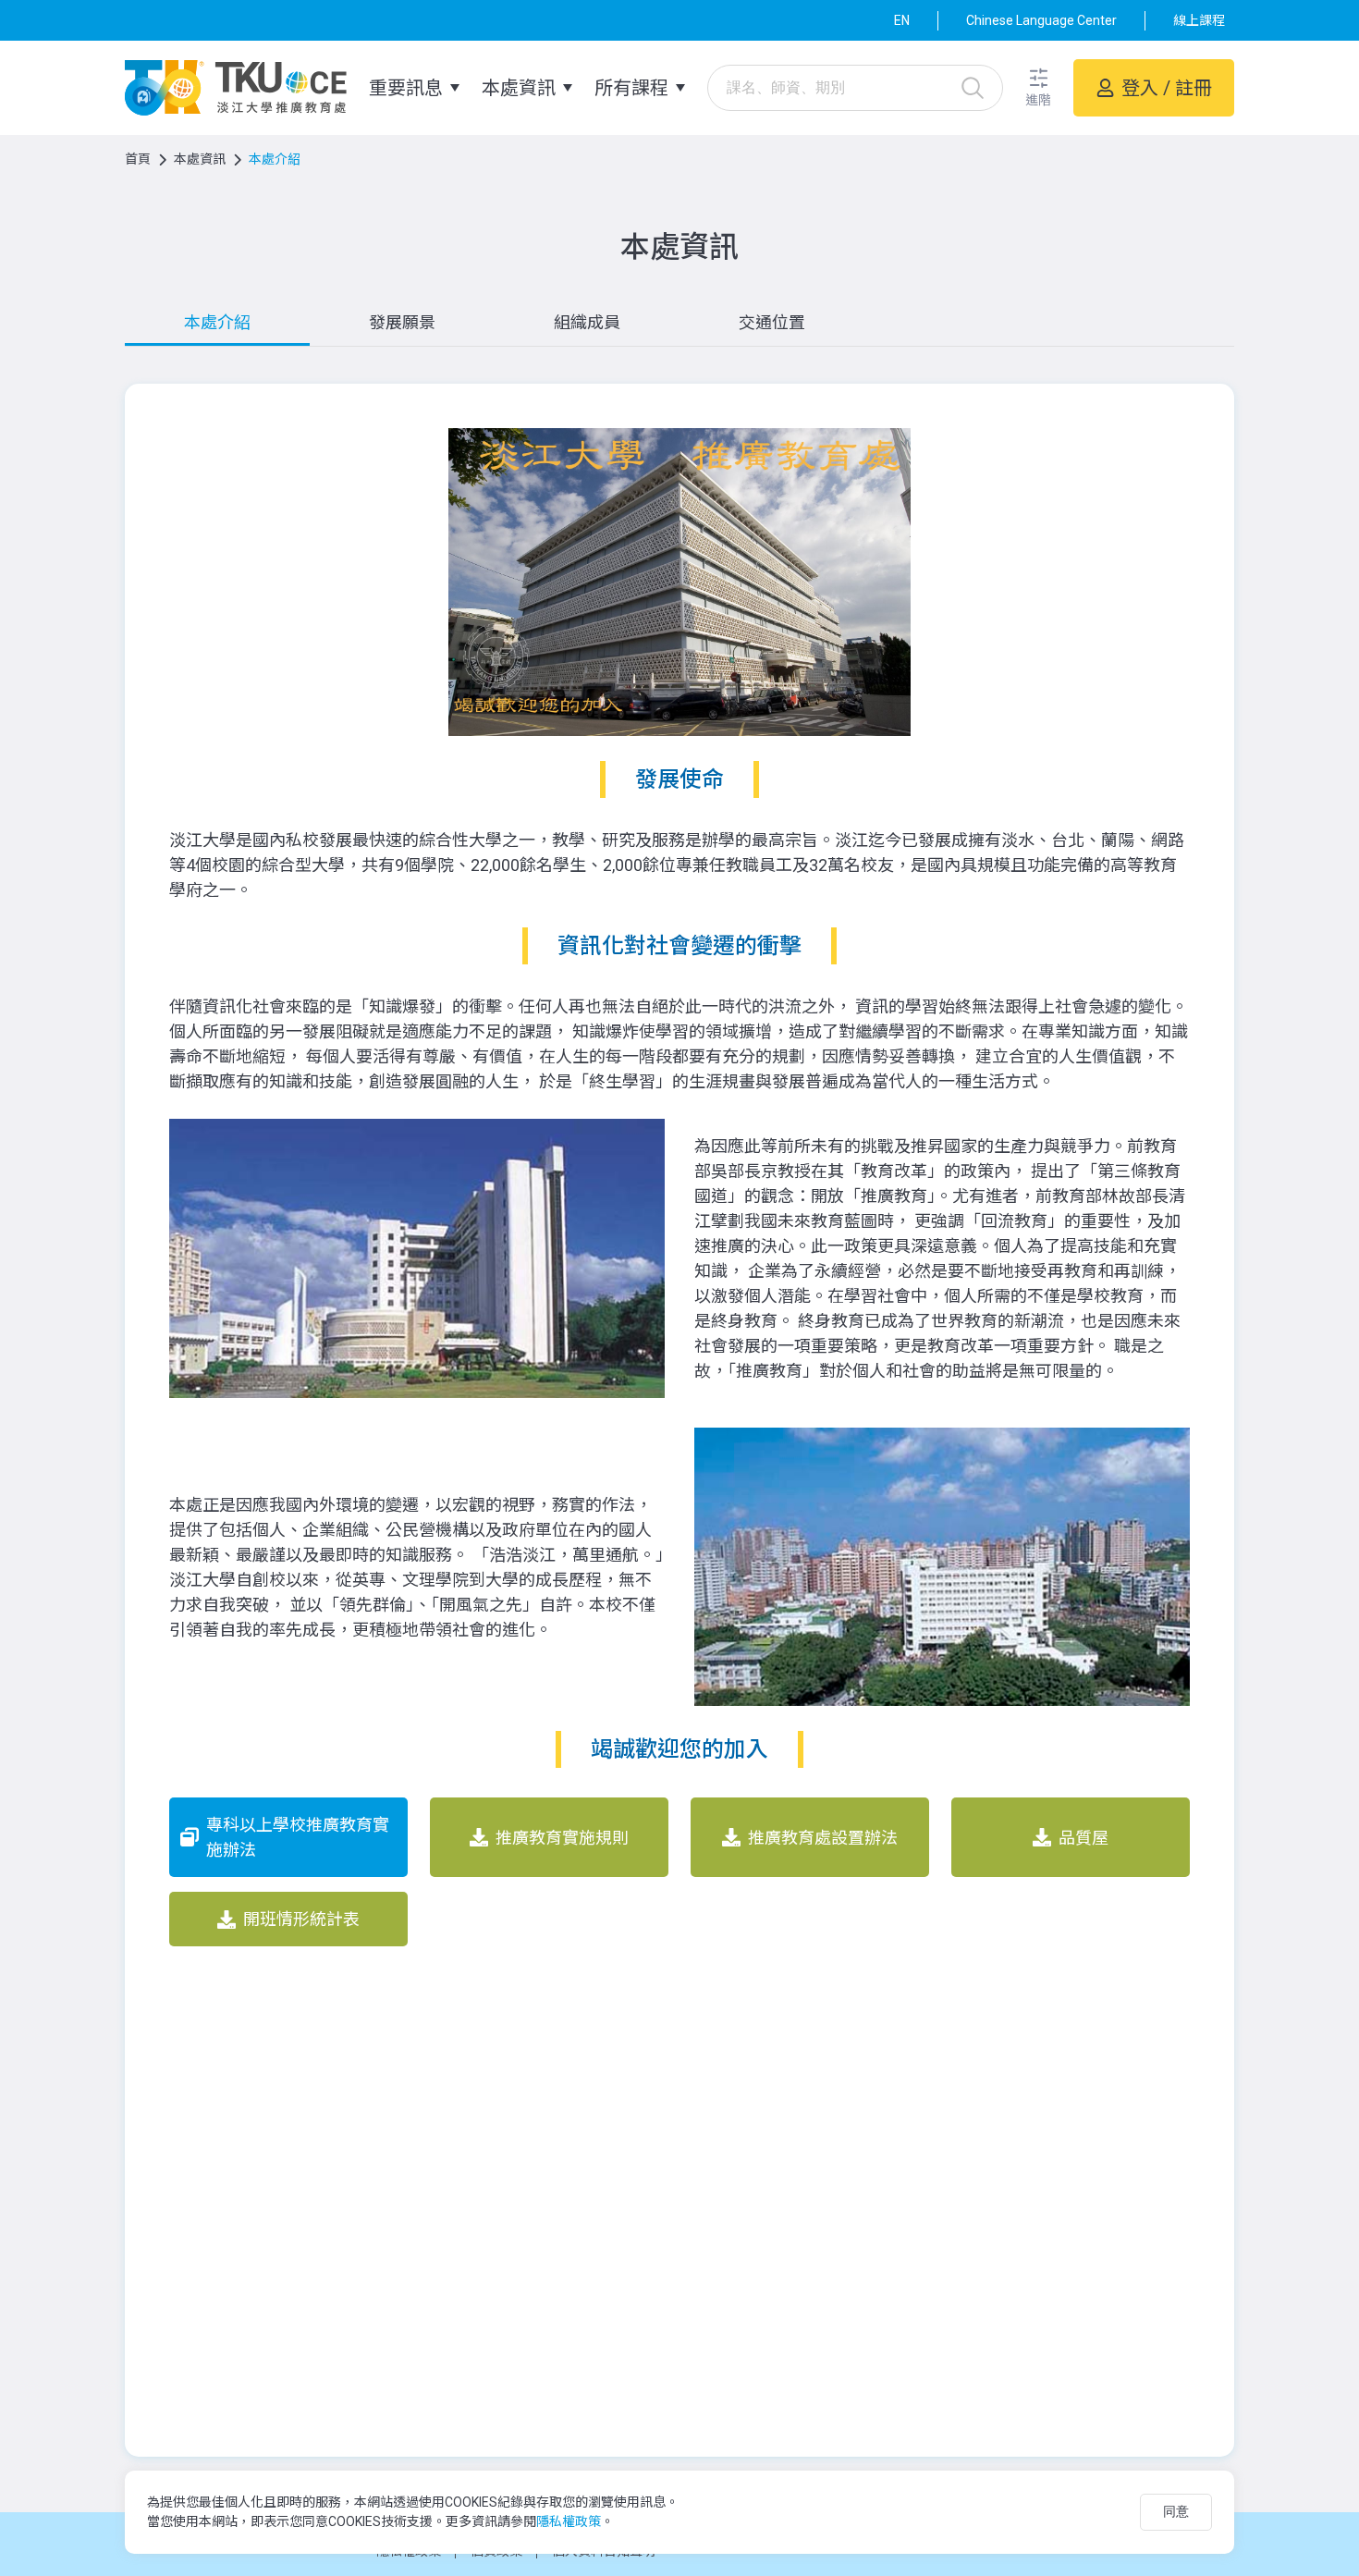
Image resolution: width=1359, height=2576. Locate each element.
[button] (1038, 88)
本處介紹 (217, 322)
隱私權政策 (569, 2521)
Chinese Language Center (1041, 20)
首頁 (138, 159)
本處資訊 (200, 159)
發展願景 (402, 322)
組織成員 (587, 322)
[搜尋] (973, 88)
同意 (1176, 2511)
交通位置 (772, 322)
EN (902, 20)
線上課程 (1199, 20)
